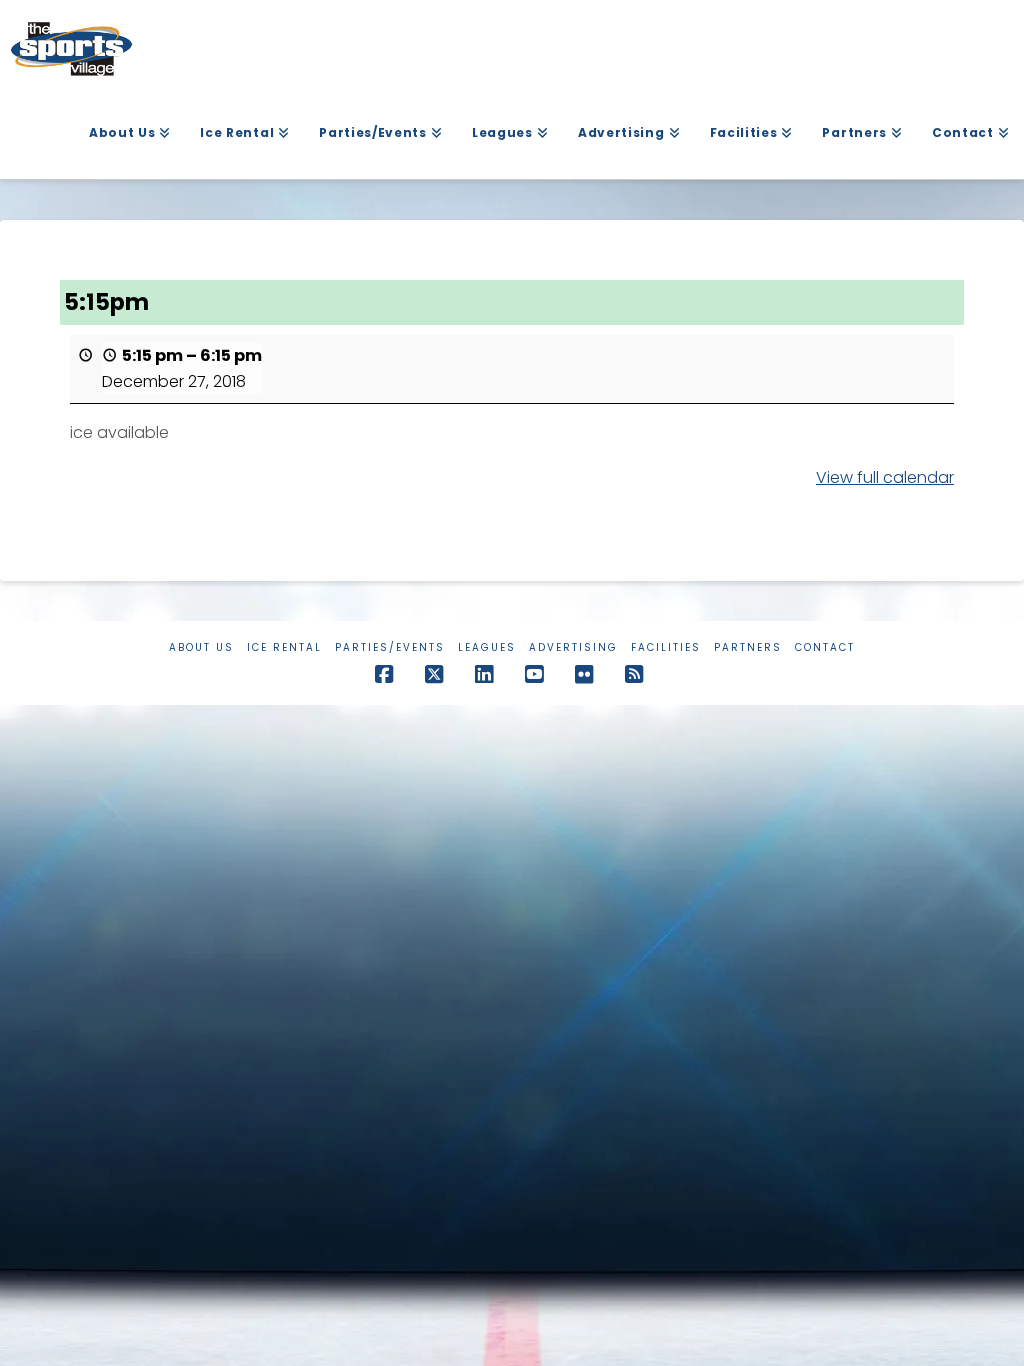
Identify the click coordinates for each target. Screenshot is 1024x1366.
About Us (201, 647)
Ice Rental (284, 647)
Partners (748, 647)
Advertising (573, 647)
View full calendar (885, 477)
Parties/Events (390, 647)
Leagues (487, 647)
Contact (825, 647)
